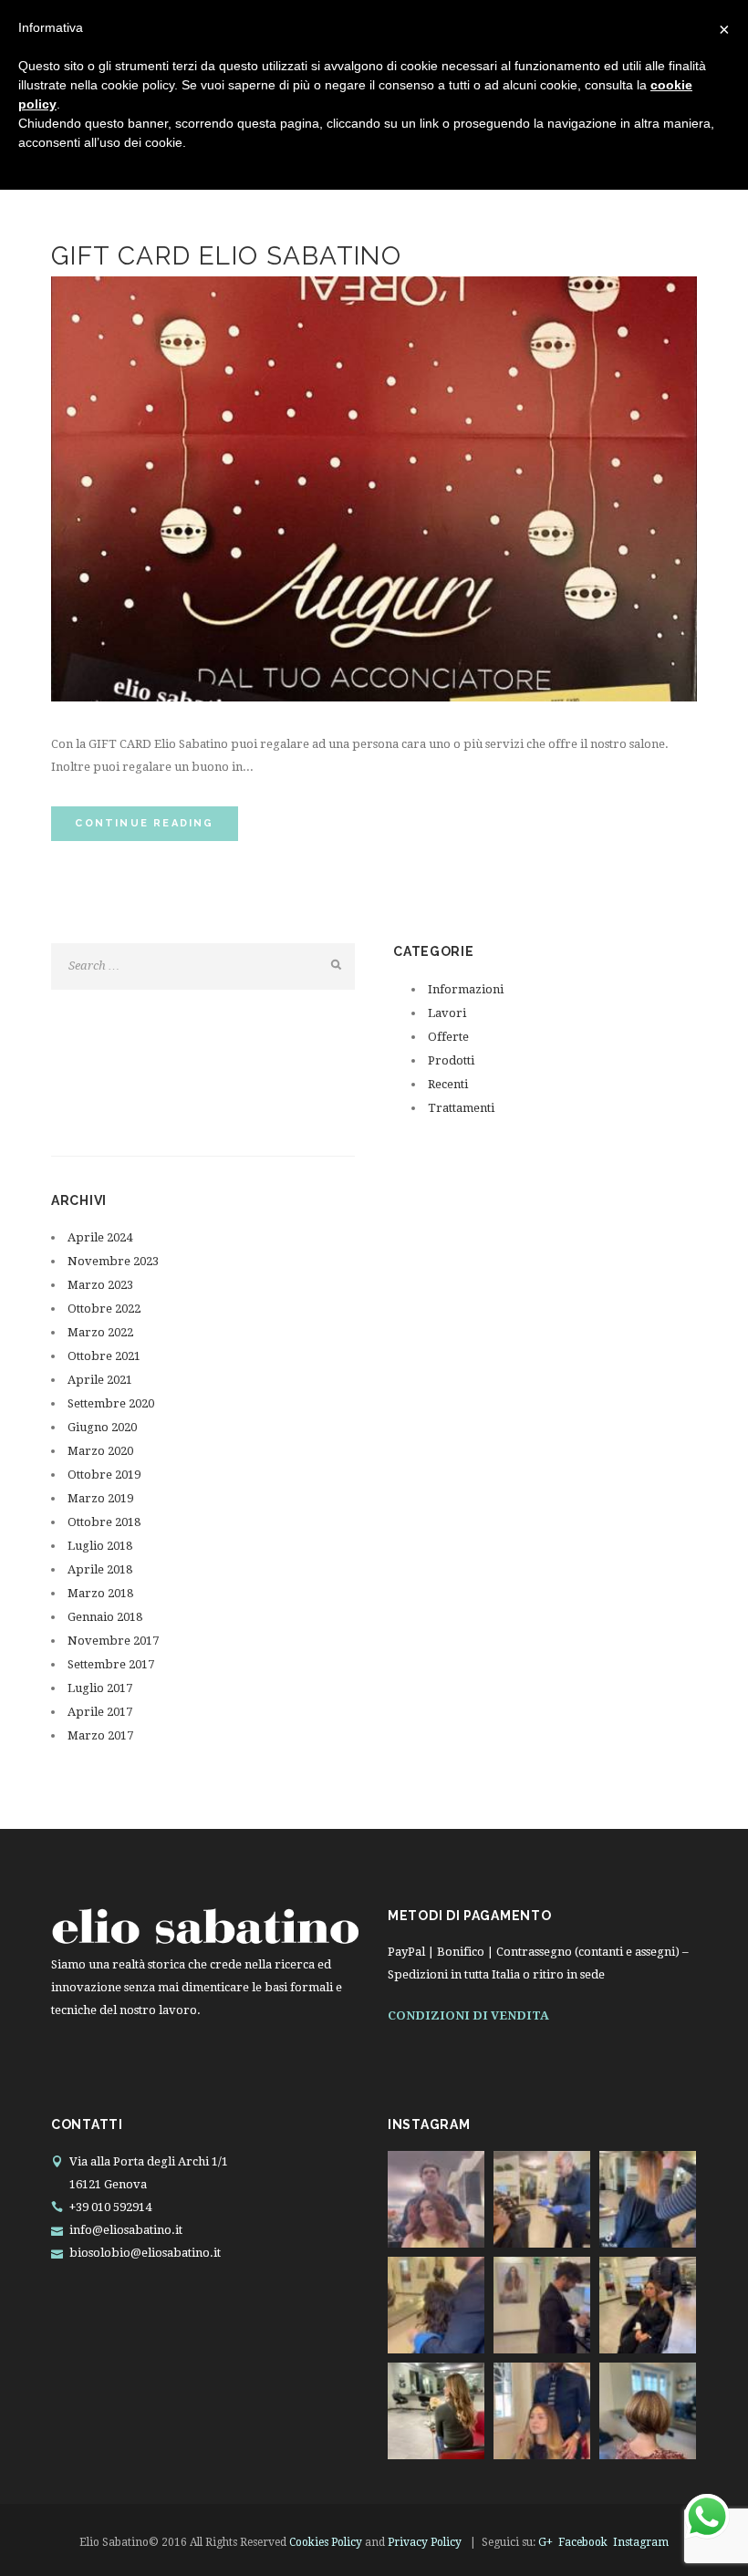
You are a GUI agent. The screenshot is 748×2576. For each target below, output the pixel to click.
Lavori (447, 1013)
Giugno (102, 1427)
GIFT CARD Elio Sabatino (226, 256)
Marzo (100, 1285)
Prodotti (451, 1060)
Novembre (113, 1261)
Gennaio (105, 1617)
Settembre (111, 1403)
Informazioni (466, 989)
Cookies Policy (326, 2542)
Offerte (448, 1037)
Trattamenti (461, 1108)
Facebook (583, 2542)
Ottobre (104, 1309)
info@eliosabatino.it (126, 2230)
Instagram (641, 2542)
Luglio (100, 1546)
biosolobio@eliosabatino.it (145, 2253)
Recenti (448, 1084)
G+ (545, 2542)
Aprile (100, 1237)
